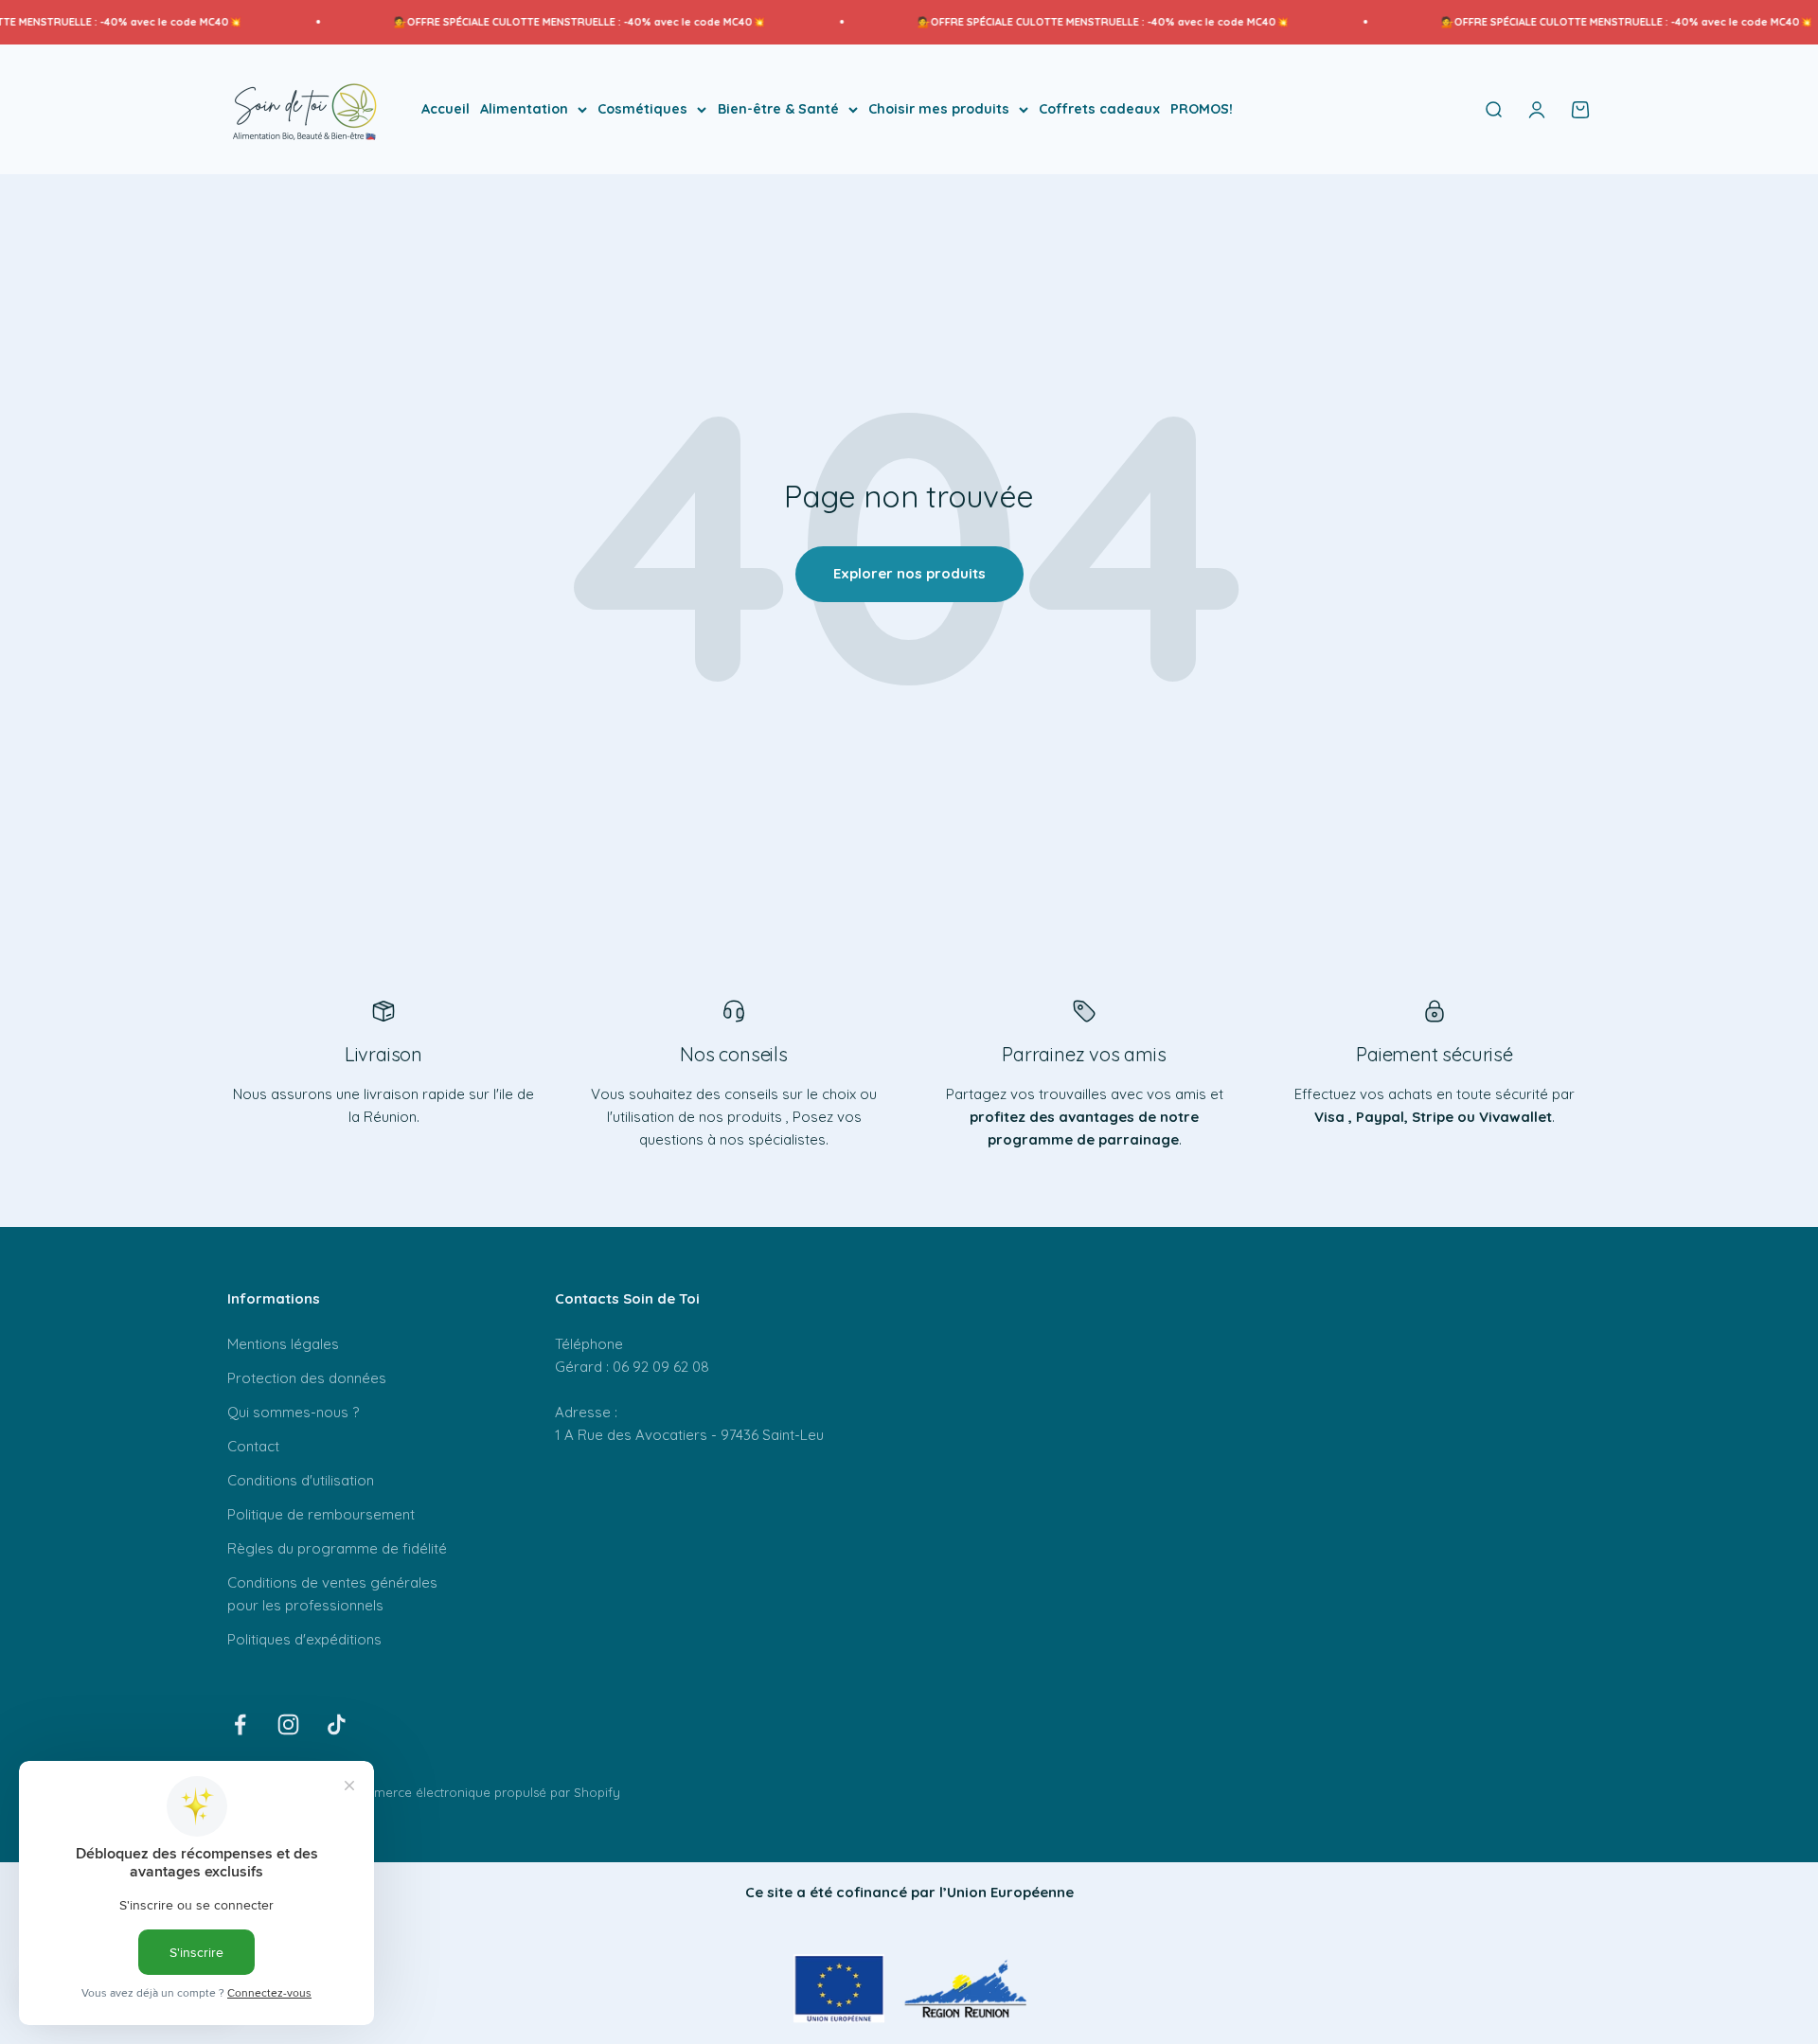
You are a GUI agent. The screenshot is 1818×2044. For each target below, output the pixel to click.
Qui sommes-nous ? (293, 1412)
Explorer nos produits (909, 573)
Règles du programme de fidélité (337, 1548)
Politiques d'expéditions (304, 1639)
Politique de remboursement (321, 1514)
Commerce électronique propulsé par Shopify (483, 1792)
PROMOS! (1202, 109)
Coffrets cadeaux (1099, 109)
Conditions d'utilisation (301, 1480)
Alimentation (524, 109)
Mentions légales (283, 1344)
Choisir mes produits (939, 109)
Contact (253, 1446)
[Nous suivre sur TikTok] (337, 1724)
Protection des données (307, 1378)
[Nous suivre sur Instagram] (288, 1724)
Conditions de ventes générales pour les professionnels (332, 1594)
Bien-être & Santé (778, 109)
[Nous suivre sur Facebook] (240, 1724)
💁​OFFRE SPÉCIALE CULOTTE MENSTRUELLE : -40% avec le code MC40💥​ (531, 22)
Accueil (446, 109)
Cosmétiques (642, 109)
